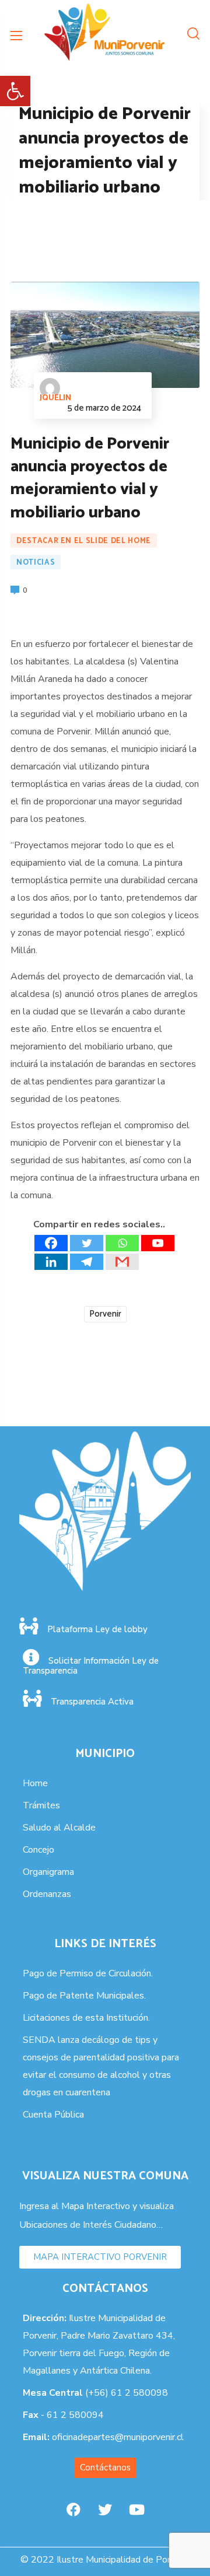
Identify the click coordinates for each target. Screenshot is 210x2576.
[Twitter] (87, 1243)
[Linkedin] (51, 1262)
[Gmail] (122, 1262)
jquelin (55, 398)
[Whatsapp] (122, 1243)
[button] (15, 91)
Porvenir (105, 1314)
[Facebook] (51, 1243)
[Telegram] (87, 1262)
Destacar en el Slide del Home (84, 541)
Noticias (36, 563)
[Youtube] (158, 1243)
